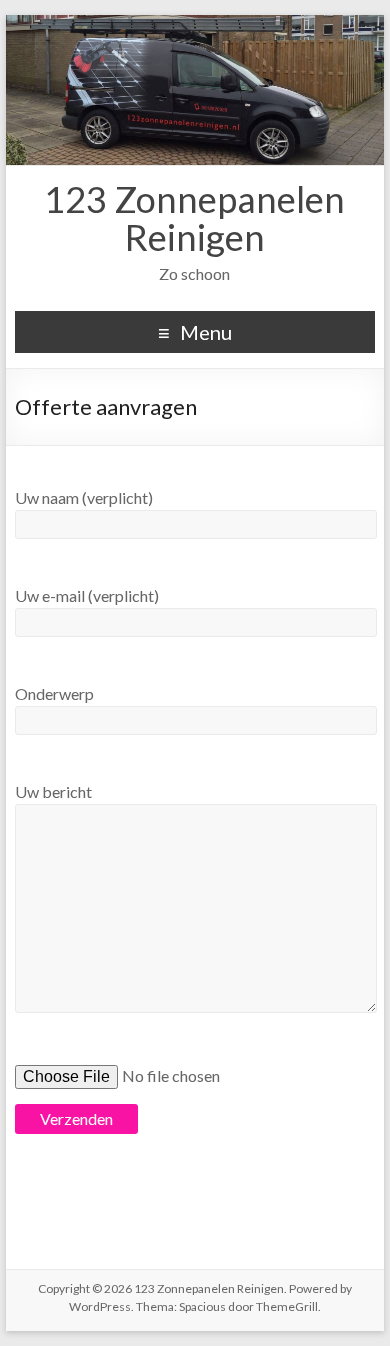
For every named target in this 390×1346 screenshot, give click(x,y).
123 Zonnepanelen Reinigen (194, 218)
